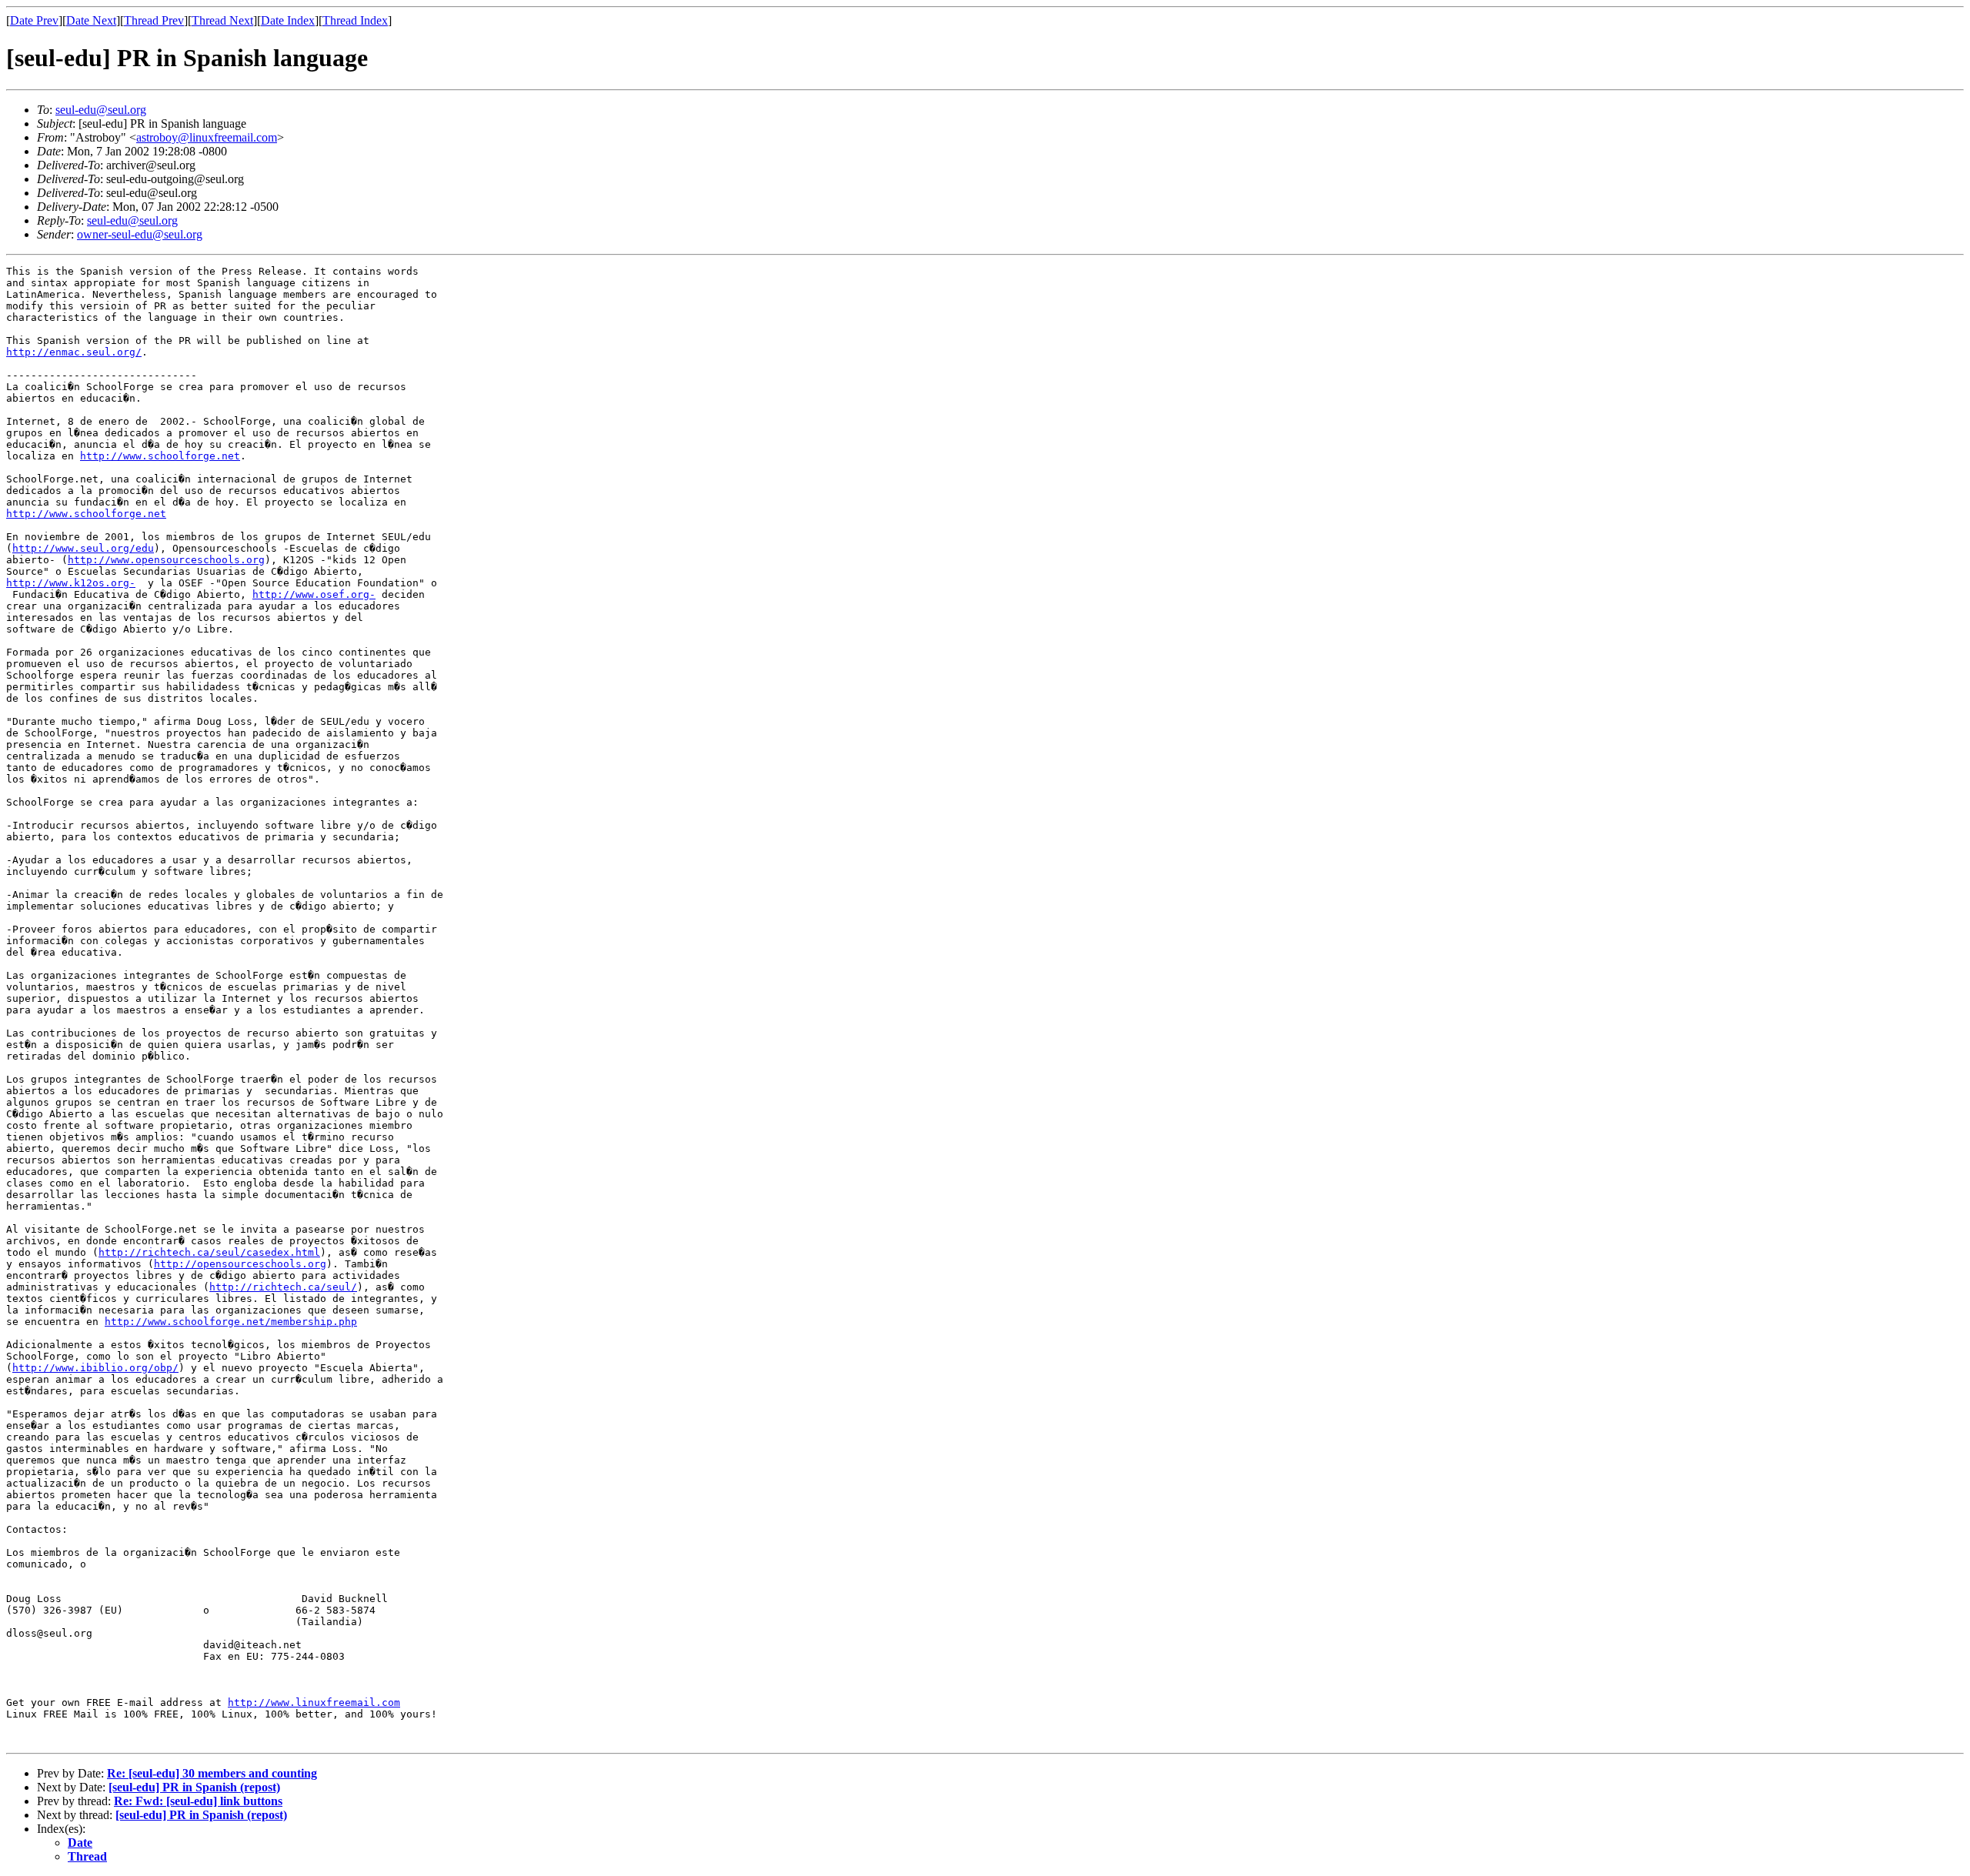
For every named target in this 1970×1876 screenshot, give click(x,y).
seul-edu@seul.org (101, 110)
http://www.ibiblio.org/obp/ (95, 1368)
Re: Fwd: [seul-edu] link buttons (198, 1801)
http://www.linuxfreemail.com (314, 1702)
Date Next (91, 20)
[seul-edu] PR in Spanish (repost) (194, 1787)
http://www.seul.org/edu (83, 548)
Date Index (288, 20)
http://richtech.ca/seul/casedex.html (209, 1252)
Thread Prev (154, 20)
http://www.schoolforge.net (160, 456)
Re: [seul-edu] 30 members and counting (212, 1773)
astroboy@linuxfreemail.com (207, 137)
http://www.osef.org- (314, 594)
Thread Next (222, 20)
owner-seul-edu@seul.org (140, 234)
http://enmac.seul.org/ (74, 352)
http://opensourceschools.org (240, 1264)
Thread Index (355, 20)
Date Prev (34, 20)
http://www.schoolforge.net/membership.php (231, 1322)
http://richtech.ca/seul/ (283, 1287)
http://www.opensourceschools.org (166, 560)
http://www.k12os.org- (71, 583)
